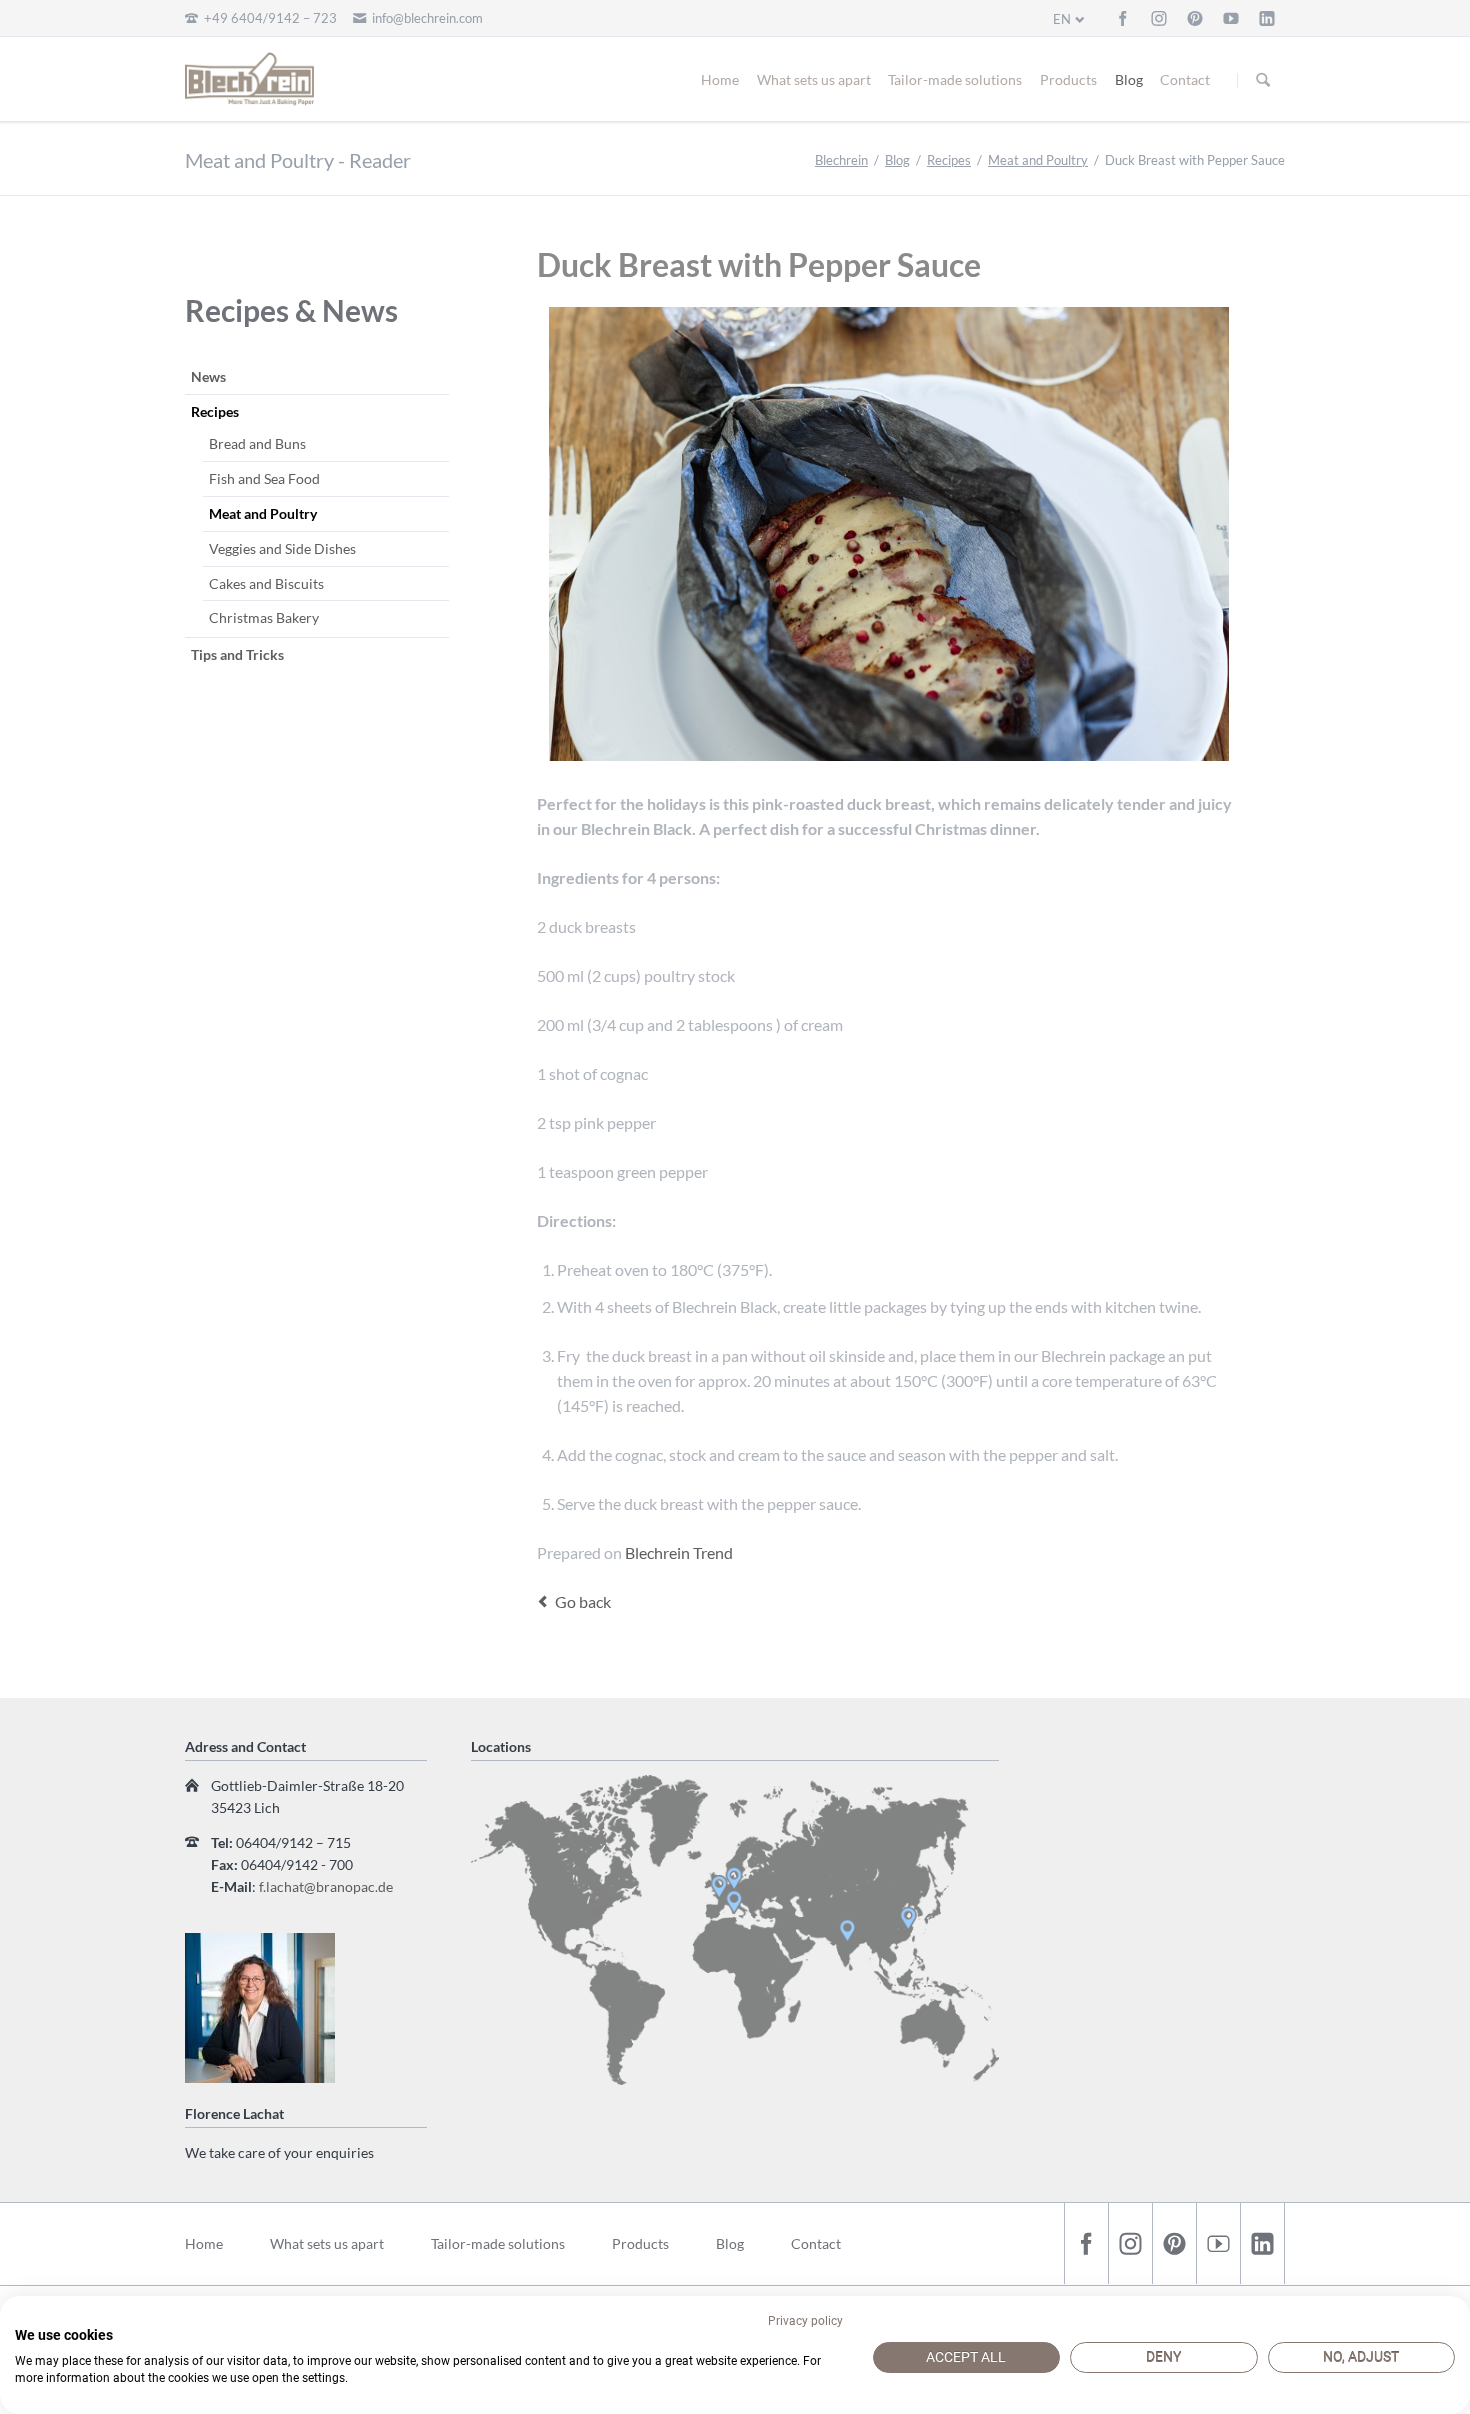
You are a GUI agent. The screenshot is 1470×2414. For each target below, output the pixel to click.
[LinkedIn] (1262, 2243)
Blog (1129, 79)
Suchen (1263, 80)
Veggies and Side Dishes (282, 548)
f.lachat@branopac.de (326, 1886)
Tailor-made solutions (955, 79)
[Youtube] (1231, 18)
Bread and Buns (257, 443)
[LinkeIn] (1267, 18)
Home (720, 79)
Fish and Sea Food (264, 478)
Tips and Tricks (237, 654)
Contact (1185, 79)
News (208, 376)
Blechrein (841, 160)
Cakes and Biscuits (266, 583)
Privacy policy (805, 2321)
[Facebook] (1123, 18)
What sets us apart (814, 79)
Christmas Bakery (264, 617)
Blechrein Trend (679, 1552)
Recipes (949, 160)
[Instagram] (1159, 18)
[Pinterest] (1195, 18)
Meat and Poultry (1038, 160)
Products (1068, 79)
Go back (583, 1601)
